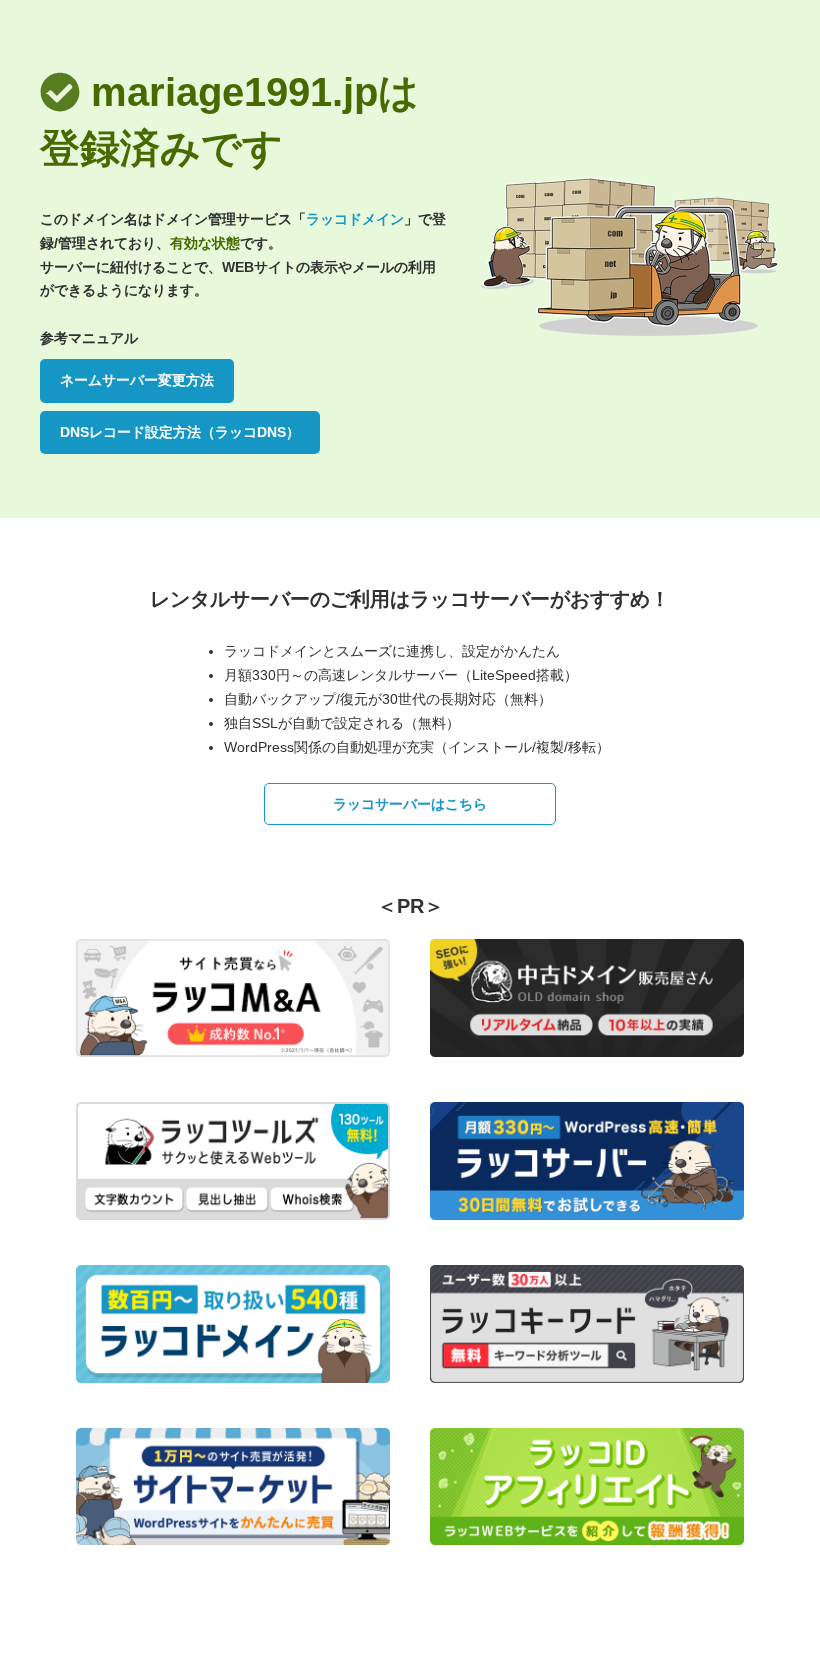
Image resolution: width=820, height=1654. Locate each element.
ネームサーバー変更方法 (137, 380)
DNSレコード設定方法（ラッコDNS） (180, 432)
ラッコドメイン (355, 219)
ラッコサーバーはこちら (410, 804)
